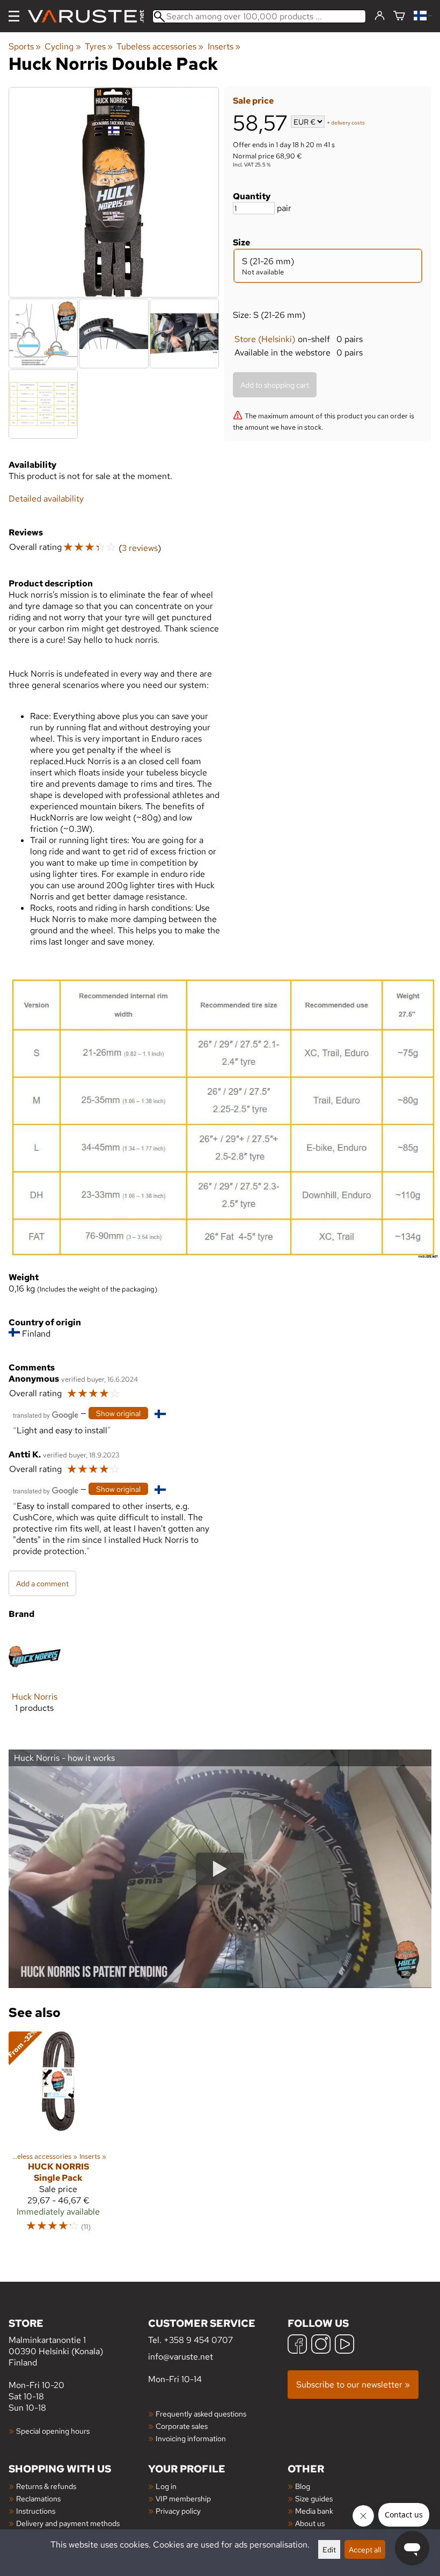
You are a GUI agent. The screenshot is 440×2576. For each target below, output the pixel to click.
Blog (303, 2486)
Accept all (365, 2549)
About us (310, 2523)
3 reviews (140, 548)
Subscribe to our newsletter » (353, 2385)
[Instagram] (321, 2345)
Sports (25, 46)
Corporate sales (182, 2426)
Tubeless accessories (160, 46)
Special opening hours (53, 2431)
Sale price (253, 101)
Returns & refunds (46, 2486)
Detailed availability (46, 499)
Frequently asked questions (201, 2414)
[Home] (90, 16)
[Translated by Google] (46, 1414)
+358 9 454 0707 (198, 2340)
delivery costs (348, 123)
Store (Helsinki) (265, 339)
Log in (166, 2486)
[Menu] (14, 16)
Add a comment (42, 1583)
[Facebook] (297, 2345)
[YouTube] (344, 2345)
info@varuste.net (181, 2357)
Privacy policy (178, 2511)
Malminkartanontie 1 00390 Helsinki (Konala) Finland (56, 2342)
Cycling (63, 46)
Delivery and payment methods (68, 2523)
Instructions (36, 2511)
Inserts (224, 46)
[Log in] (380, 16)
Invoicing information (191, 2438)
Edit (329, 2549)
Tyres (99, 46)
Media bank (314, 2511)
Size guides (314, 2498)
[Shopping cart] (399, 16)
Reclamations (38, 2498)
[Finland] (423, 16)
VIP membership (183, 2498)
